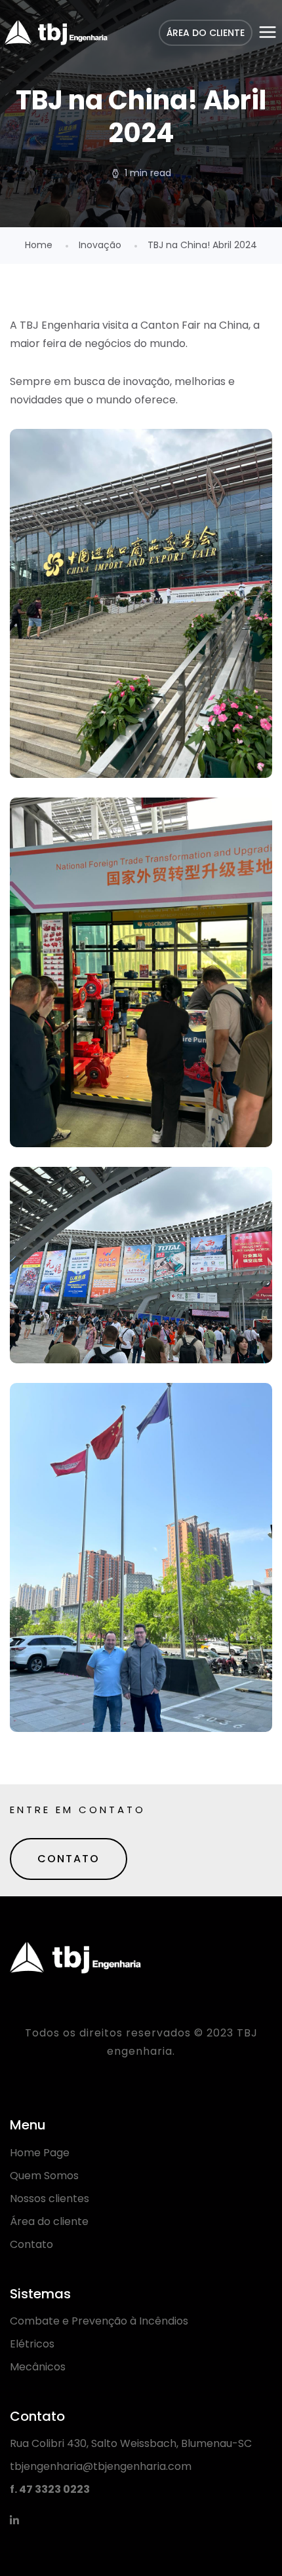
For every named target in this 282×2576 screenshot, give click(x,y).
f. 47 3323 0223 (50, 2489)
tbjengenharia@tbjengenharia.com (101, 2466)
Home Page (40, 2153)
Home (39, 245)
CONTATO (69, 1859)
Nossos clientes (50, 2199)
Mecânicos (38, 2367)
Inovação (100, 245)
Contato (31, 2244)
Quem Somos (44, 2176)
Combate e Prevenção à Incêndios (99, 2321)
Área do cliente (49, 2221)
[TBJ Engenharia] (56, 33)
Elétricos (32, 2344)
